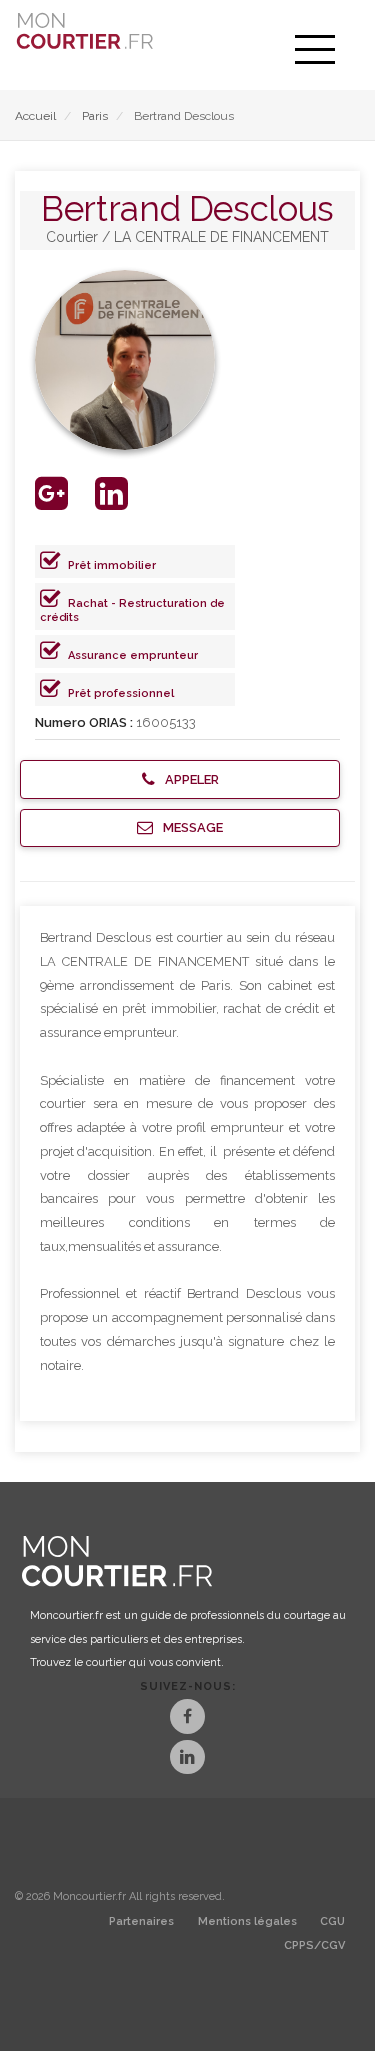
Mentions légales (247, 1921)
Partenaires (141, 1921)
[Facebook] (187, 1718)
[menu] (315, 50)
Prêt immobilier (112, 565)
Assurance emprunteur (133, 655)
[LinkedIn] (187, 1759)
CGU (332, 1921)
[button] (180, 779)
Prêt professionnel (121, 693)
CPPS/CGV (314, 1945)
